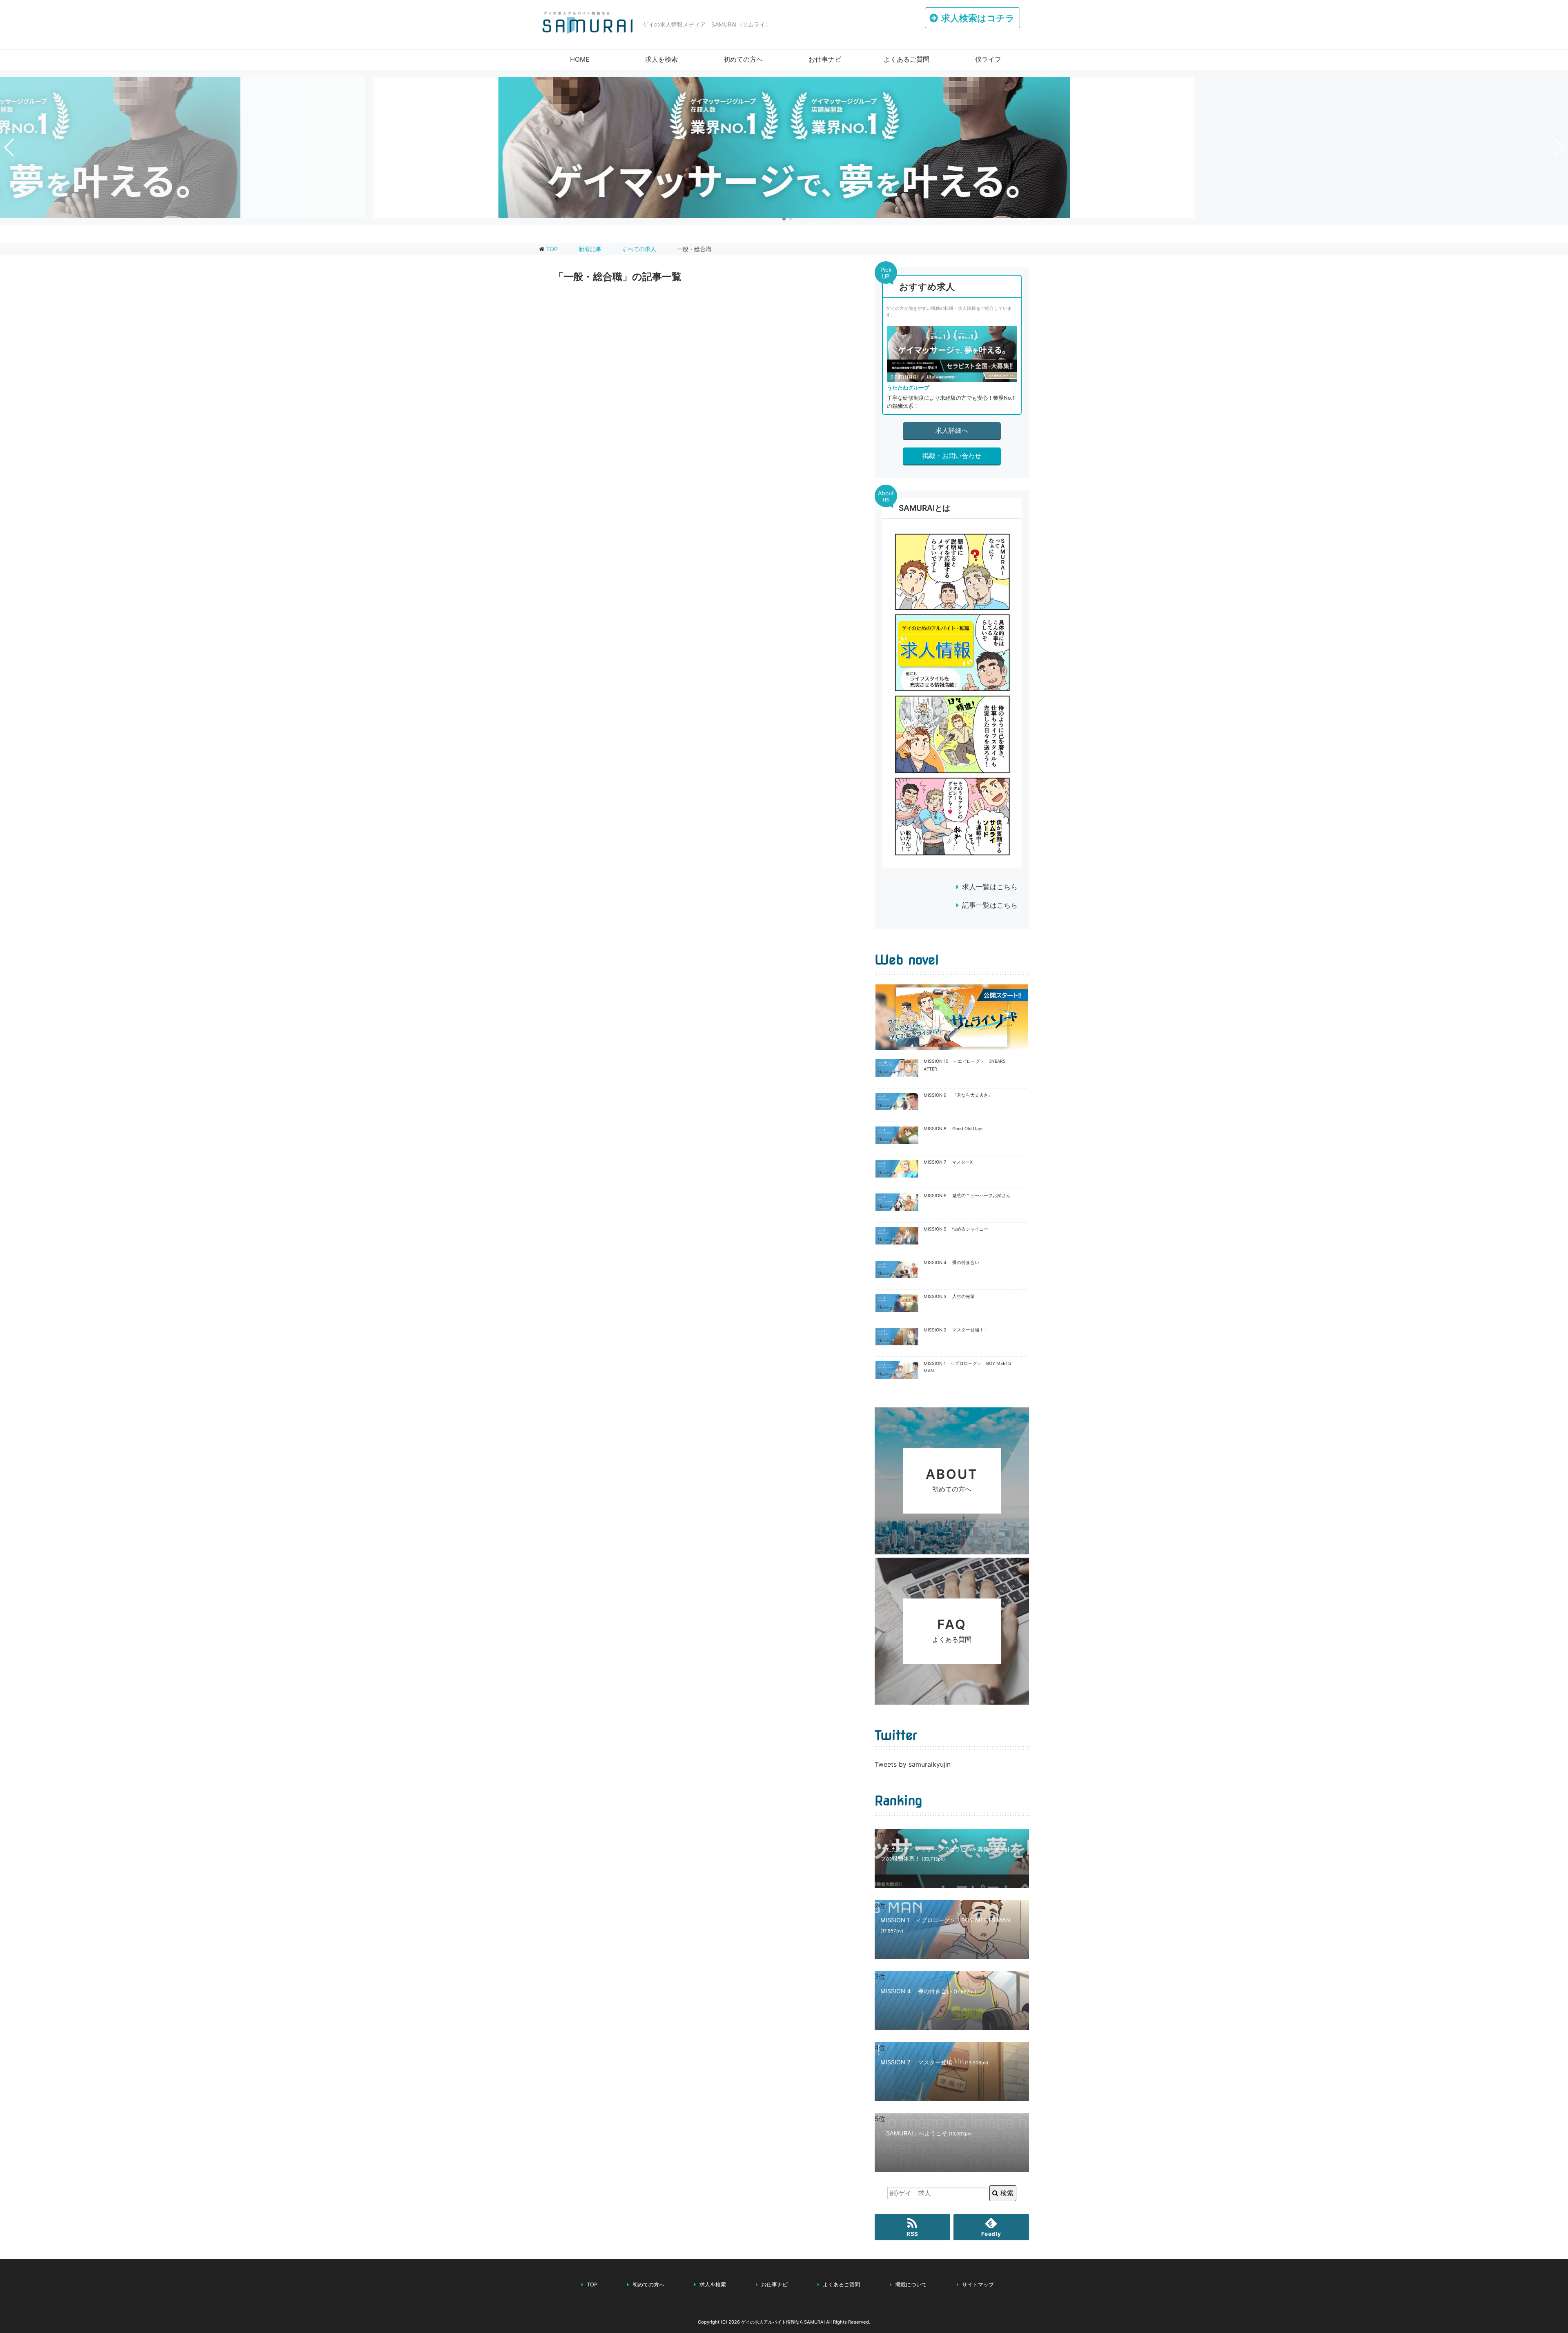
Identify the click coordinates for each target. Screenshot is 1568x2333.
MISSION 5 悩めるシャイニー (956, 1229)
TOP (552, 249)
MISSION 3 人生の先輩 (949, 1297)
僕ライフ (988, 59)
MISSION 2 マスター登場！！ (956, 1330)
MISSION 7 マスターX (948, 1162)
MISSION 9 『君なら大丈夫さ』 (958, 1095)
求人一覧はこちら (990, 887)
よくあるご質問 (906, 59)
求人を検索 (661, 59)
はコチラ (978, 18)
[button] (784, 219)
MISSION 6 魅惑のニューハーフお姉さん (967, 1196)
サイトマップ (978, 2285)
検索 (1006, 2193)
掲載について (911, 2285)
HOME (580, 59)
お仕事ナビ (825, 59)
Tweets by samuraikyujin (913, 1764)
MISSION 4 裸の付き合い (951, 1263)
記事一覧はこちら (990, 905)
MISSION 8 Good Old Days (954, 1129)
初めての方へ (743, 59)
